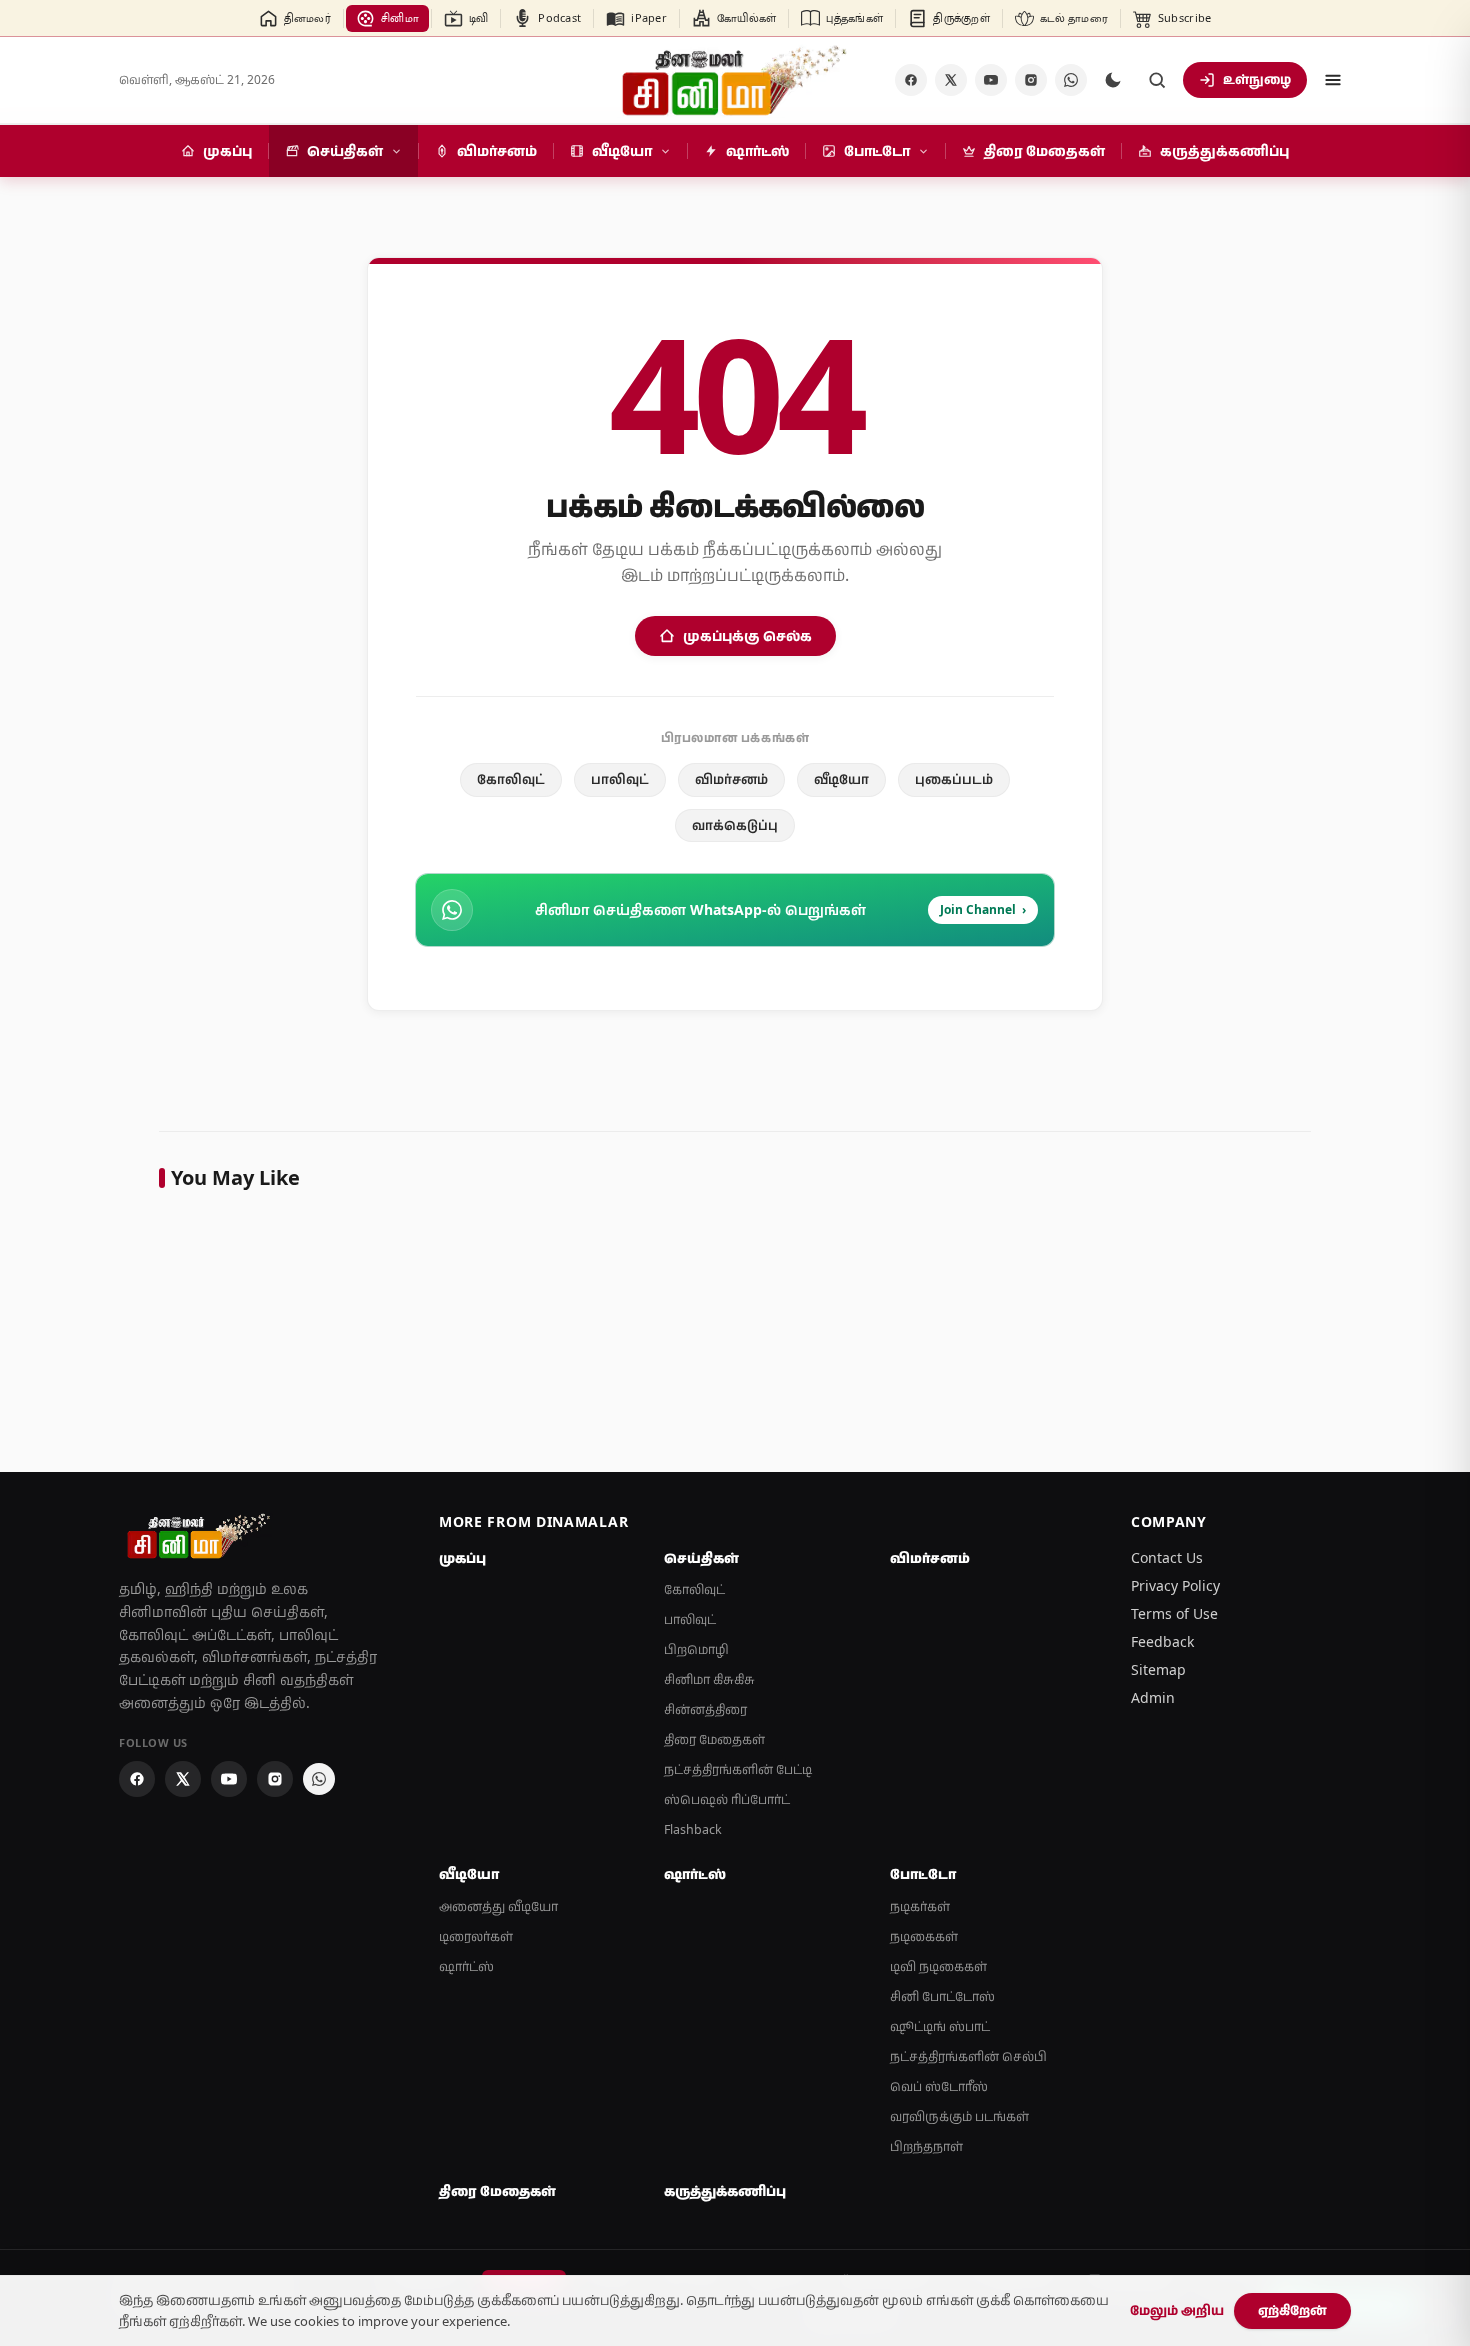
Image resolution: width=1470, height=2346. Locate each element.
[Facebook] (911, 80)
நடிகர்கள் (920, 1906)
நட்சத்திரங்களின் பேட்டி (738, 1769)
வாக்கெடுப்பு (735, 825)
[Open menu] (1333, 80)
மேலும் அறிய (1177, 2310)
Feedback (1162, 1641)
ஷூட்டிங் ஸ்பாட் (940, 2026)
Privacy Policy (1175, 1585)
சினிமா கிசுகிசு (709, 1679)
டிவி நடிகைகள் (938, 1966)
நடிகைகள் (924, 1936)
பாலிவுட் (620, 779)
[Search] (1157, 80)
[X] (951, 80)
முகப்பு (462, 1558)
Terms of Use (1174, 1613)
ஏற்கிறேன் (1292, 2310)
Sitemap (1158, 1669)
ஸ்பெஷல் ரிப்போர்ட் (727, 1799)
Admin (1153, 1697)
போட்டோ (923, 1874)
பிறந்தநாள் (926, 2146)
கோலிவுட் (511, 779)
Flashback (693, 1829)
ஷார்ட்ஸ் (466, 1966)
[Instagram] (1031, 80)
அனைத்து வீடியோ (498, 1906)
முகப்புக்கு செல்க (747, 635)
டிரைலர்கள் (476, 1936)
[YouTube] (991, 80)
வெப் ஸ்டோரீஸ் (939, 2086)
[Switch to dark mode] (1113, 80)
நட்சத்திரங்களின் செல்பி (968, 2056)
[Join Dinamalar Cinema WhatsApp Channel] (1071, 80)
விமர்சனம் (731, 779)
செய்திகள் (701, 1558)
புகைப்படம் (954, 779)
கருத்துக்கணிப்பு (725, 2191)
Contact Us (1167, 1557)
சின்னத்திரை (705, 1709)
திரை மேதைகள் (714, 1739)
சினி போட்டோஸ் (942, 1996)
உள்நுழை (1257, 79)
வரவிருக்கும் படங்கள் (959, 2116)
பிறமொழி (696, 1649)
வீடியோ (841, 779)
